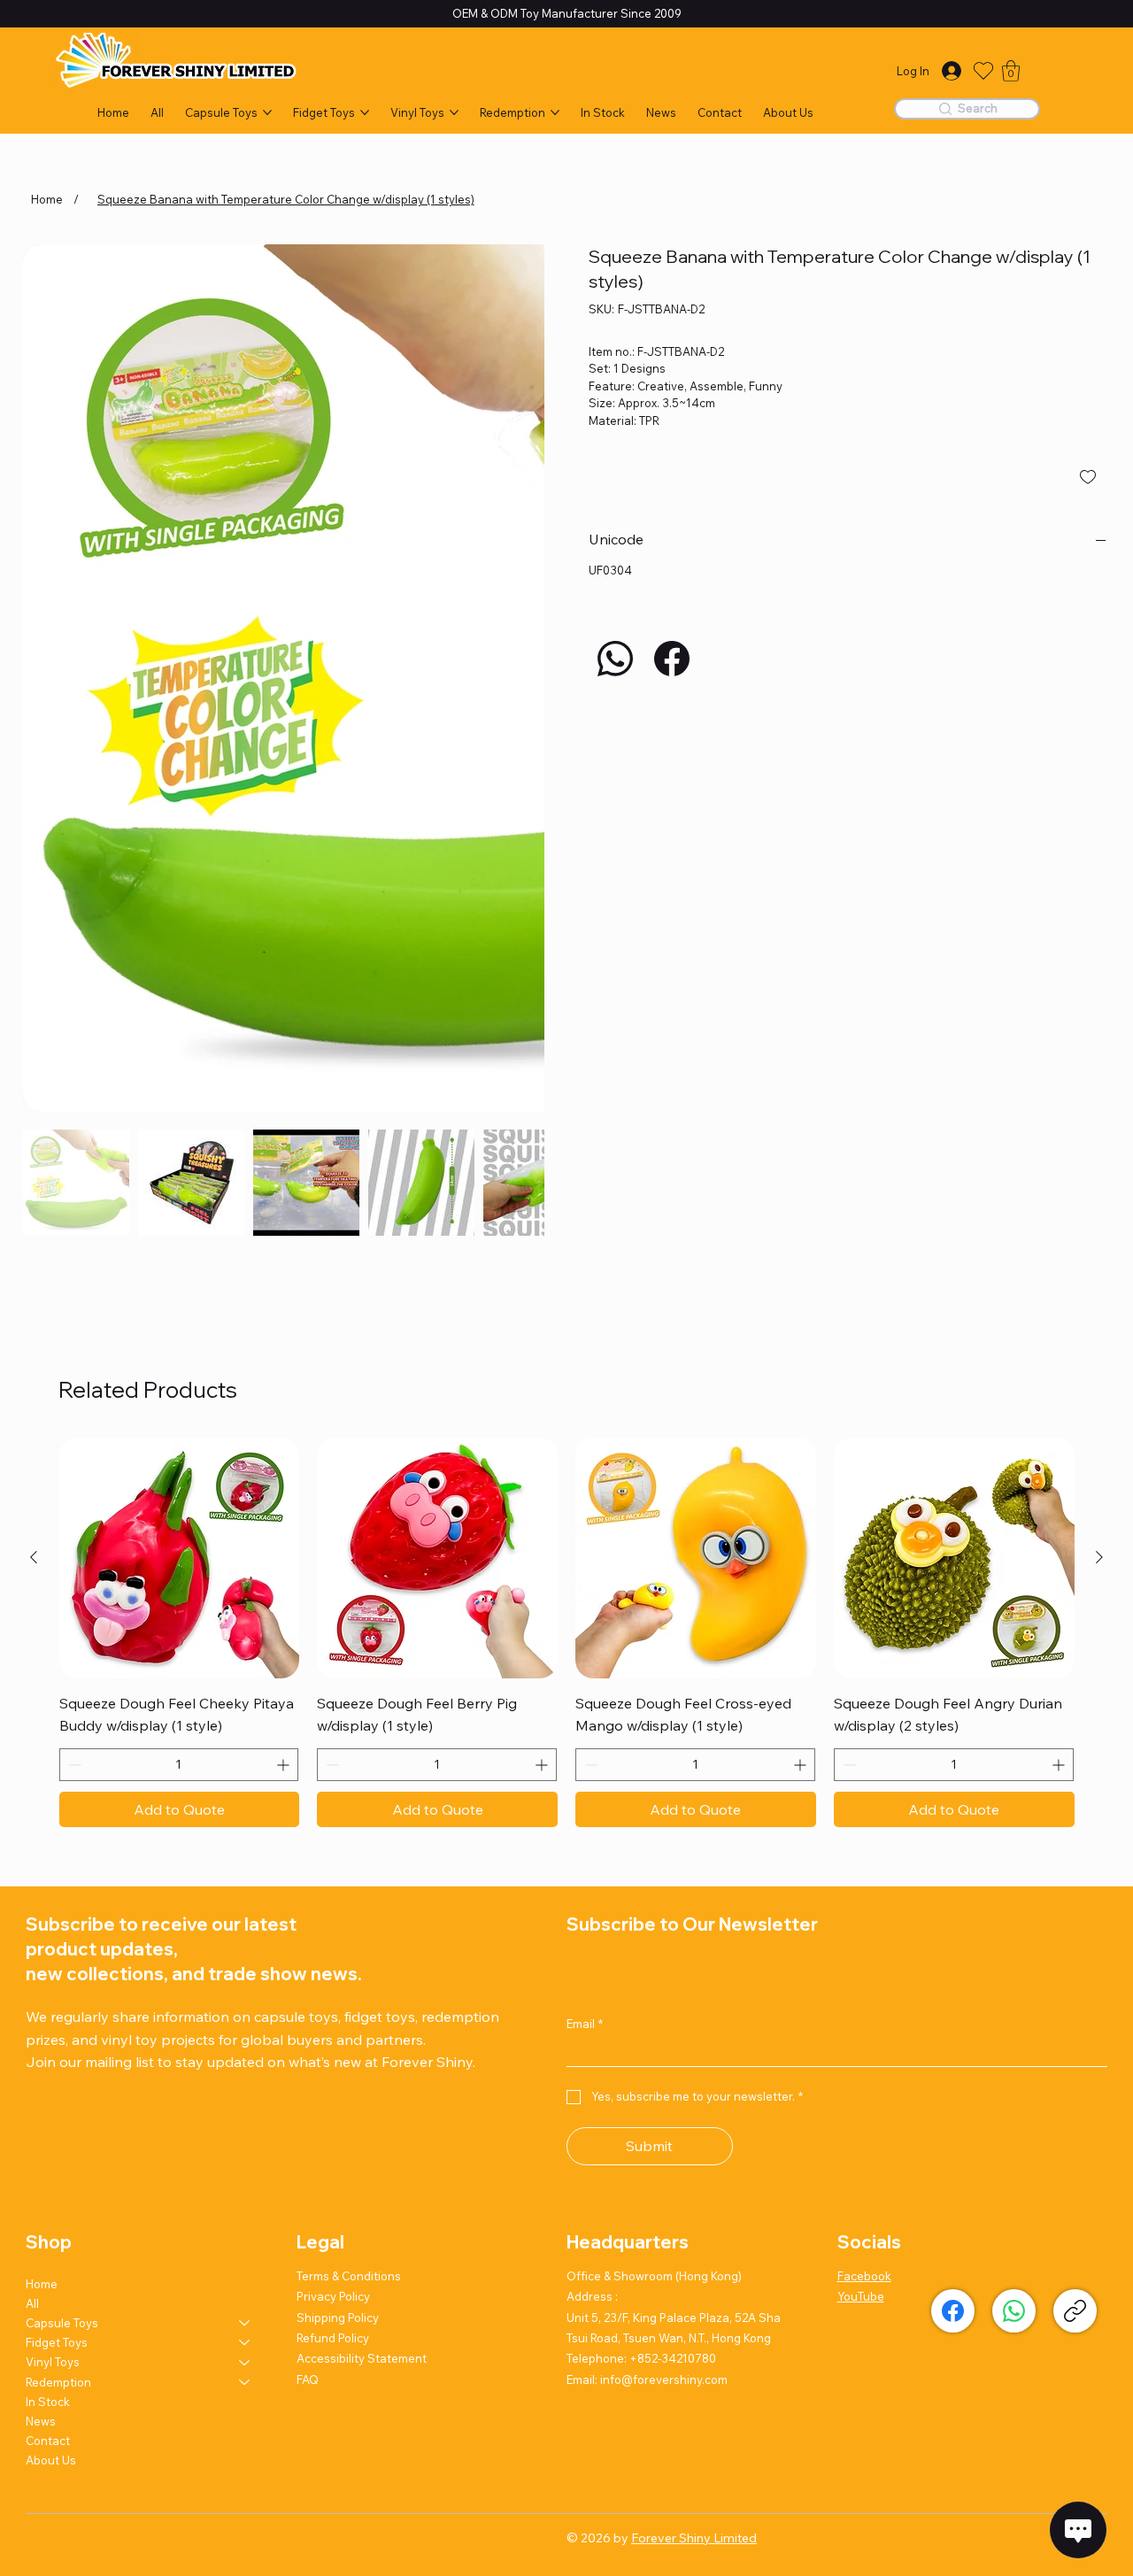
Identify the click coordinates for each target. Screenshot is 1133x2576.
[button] (1011, 71)
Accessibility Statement (362, 2073)
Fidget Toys (57, 2057)
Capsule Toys (62, 2037)
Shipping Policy (338, 2032)
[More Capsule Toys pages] (267, 112)
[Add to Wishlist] (1089, 477)
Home (42, 1998)
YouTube (861, 2011)
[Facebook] (672, 659)
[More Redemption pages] (555, 112)
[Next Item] (512, 505)
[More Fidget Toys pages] (365, 112)
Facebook (864, 1990)
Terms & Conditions (349, 1990)
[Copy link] (1075, 2025)
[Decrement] (73, 1480)
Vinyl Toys (53, 2077)
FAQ (308, 2094)
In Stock (48, 2116)
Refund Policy (333, 2053)
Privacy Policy (333, 2011)
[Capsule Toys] (245, 2037)
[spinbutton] (179, 1480)
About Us (51, 2175)
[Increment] (285, 1480)
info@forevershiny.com (664, 2094)
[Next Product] (1099, 1272)
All (32, 2017)
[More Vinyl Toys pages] (454, 112)
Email (585, 1739)
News (41, 2136)
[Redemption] (245, 2096)
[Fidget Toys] (245, 2057)
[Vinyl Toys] (245, 2077)
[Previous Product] (34, 1272)
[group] (567, 1347)
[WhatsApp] (615, 659)
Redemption (58, 2096)
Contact (48, 2156)
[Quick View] (180, 1273)
